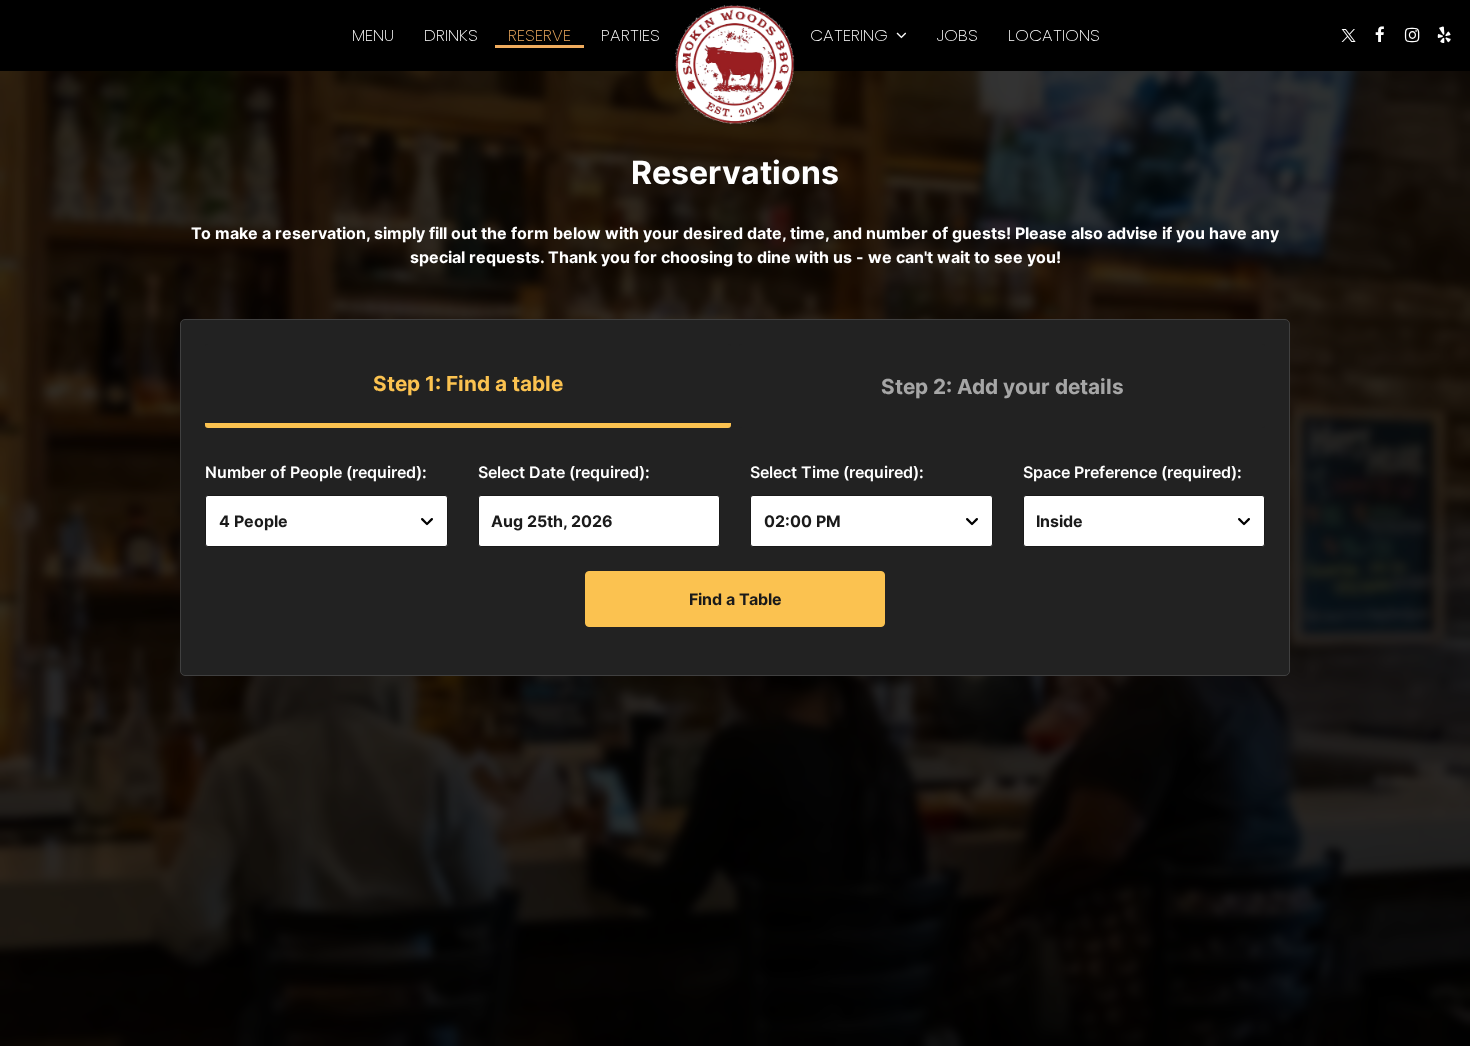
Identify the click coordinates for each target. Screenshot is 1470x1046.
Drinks (451, 35)
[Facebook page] (1380, 35)
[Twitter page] (1348, 35)
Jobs (957, 35)
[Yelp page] (1444, 35)
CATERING (851, 35)
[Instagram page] (1412, 35)
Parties (630, 35)
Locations (1054, 35)
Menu (373, 35)
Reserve (539, 35)
